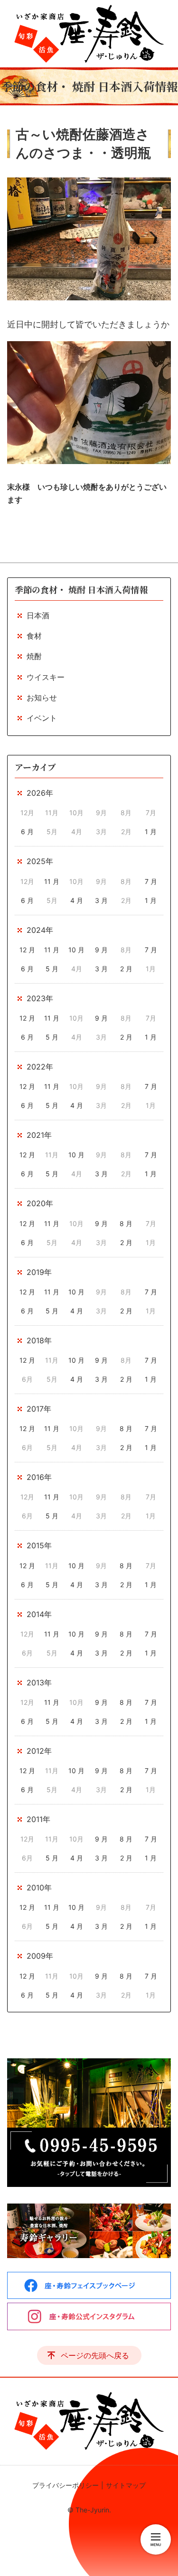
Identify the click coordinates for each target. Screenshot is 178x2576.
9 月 (101, 950)
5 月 (52, 969)
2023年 (40, 998)
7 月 (151, 881)
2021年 (39, 1135)
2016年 (39, 1477)
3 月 (101, 900)
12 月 (27, 950)
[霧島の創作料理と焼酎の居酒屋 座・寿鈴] (89, 34)
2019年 (39, 1272)
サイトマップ (126, 2485)
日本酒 (38, 615)
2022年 (40, 1067)
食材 (34, 636)
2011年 (38, 1819)
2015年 (39, 1545)
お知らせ (42, 697)
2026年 (40, 793)
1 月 (151, 832)
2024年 (40, 930)
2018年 (39, 1340)
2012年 (39, 1751)
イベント (42, 718)
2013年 (39, 1683)
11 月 (52, 881)
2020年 (40, 1203)
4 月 (77, 900)
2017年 (39, 1409)
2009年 (40, 1956)
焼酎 (34, 656)
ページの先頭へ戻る (95, 2355)
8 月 (126, 1223)
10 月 (76, 950)
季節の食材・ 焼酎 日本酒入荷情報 (81, 589)
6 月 (27, 832)
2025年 (40, 861)
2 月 (126, 969)
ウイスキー (46, 677)
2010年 (39, 1888)
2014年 (39, 1614)
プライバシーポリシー (66, 2485)
